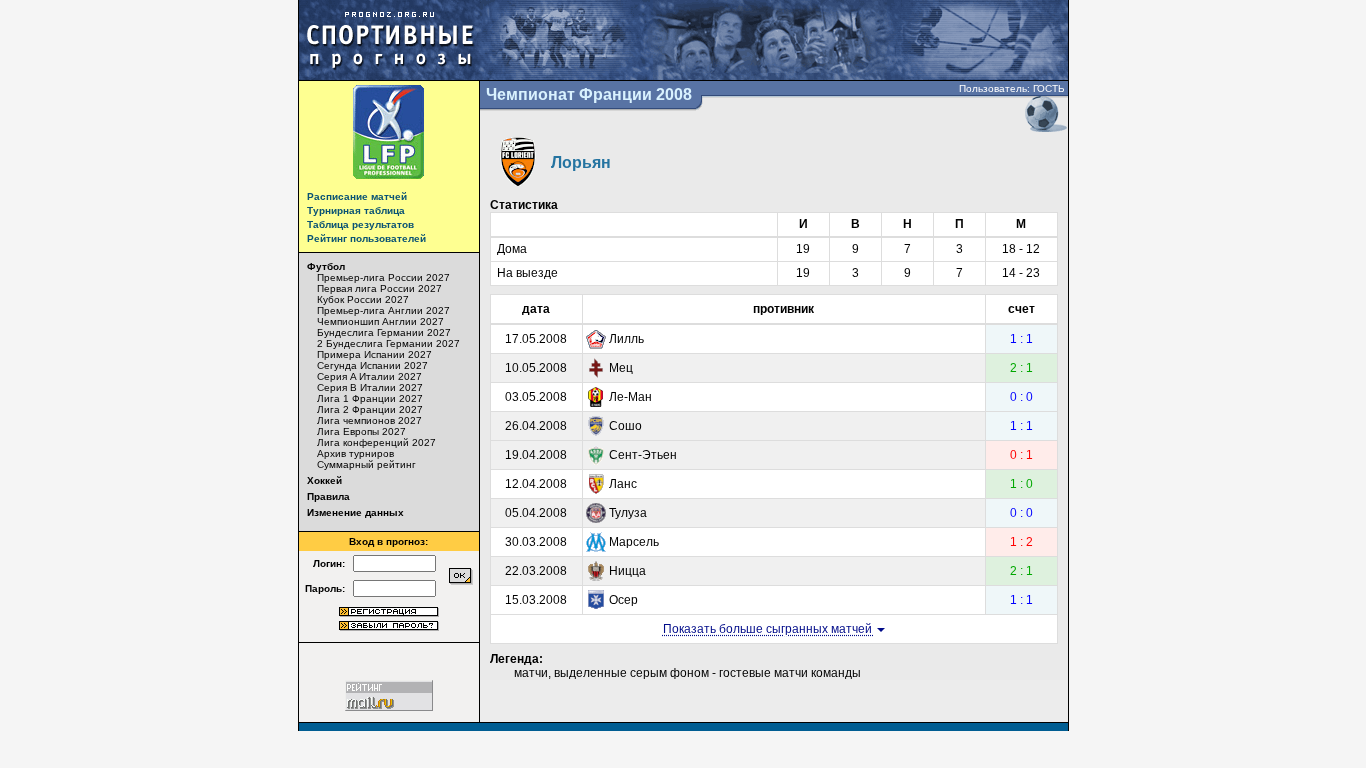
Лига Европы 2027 (361, 431)
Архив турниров (355, 453)
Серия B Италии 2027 (370, 387)
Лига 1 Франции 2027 (370, 398)
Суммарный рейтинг (366, 464)
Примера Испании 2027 (374, 354)
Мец (621, 368)
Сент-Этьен (643, 455)
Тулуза (628, 513)
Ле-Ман (630, 397)
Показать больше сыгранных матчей (769, 629)
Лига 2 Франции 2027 (370, 409)
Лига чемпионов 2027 (369, 420)
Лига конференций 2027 (376, 442)
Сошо (625, 426)
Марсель (634, 542)
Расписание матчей (357, 196)
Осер (623, 600)
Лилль (626, 339)
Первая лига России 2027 (379, 288)
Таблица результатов (360, 224)
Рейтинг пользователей (366, 238)
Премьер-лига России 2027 (383, 277)
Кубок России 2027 (363, 299)
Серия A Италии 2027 (369, 376)
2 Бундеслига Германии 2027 (388, 343)
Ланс (623, 484)
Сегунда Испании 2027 (372, 365)
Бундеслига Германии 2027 (384, 332)
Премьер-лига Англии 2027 (383, 310)
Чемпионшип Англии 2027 (380, 321)
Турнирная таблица (356, 210)
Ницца (627, 571)
